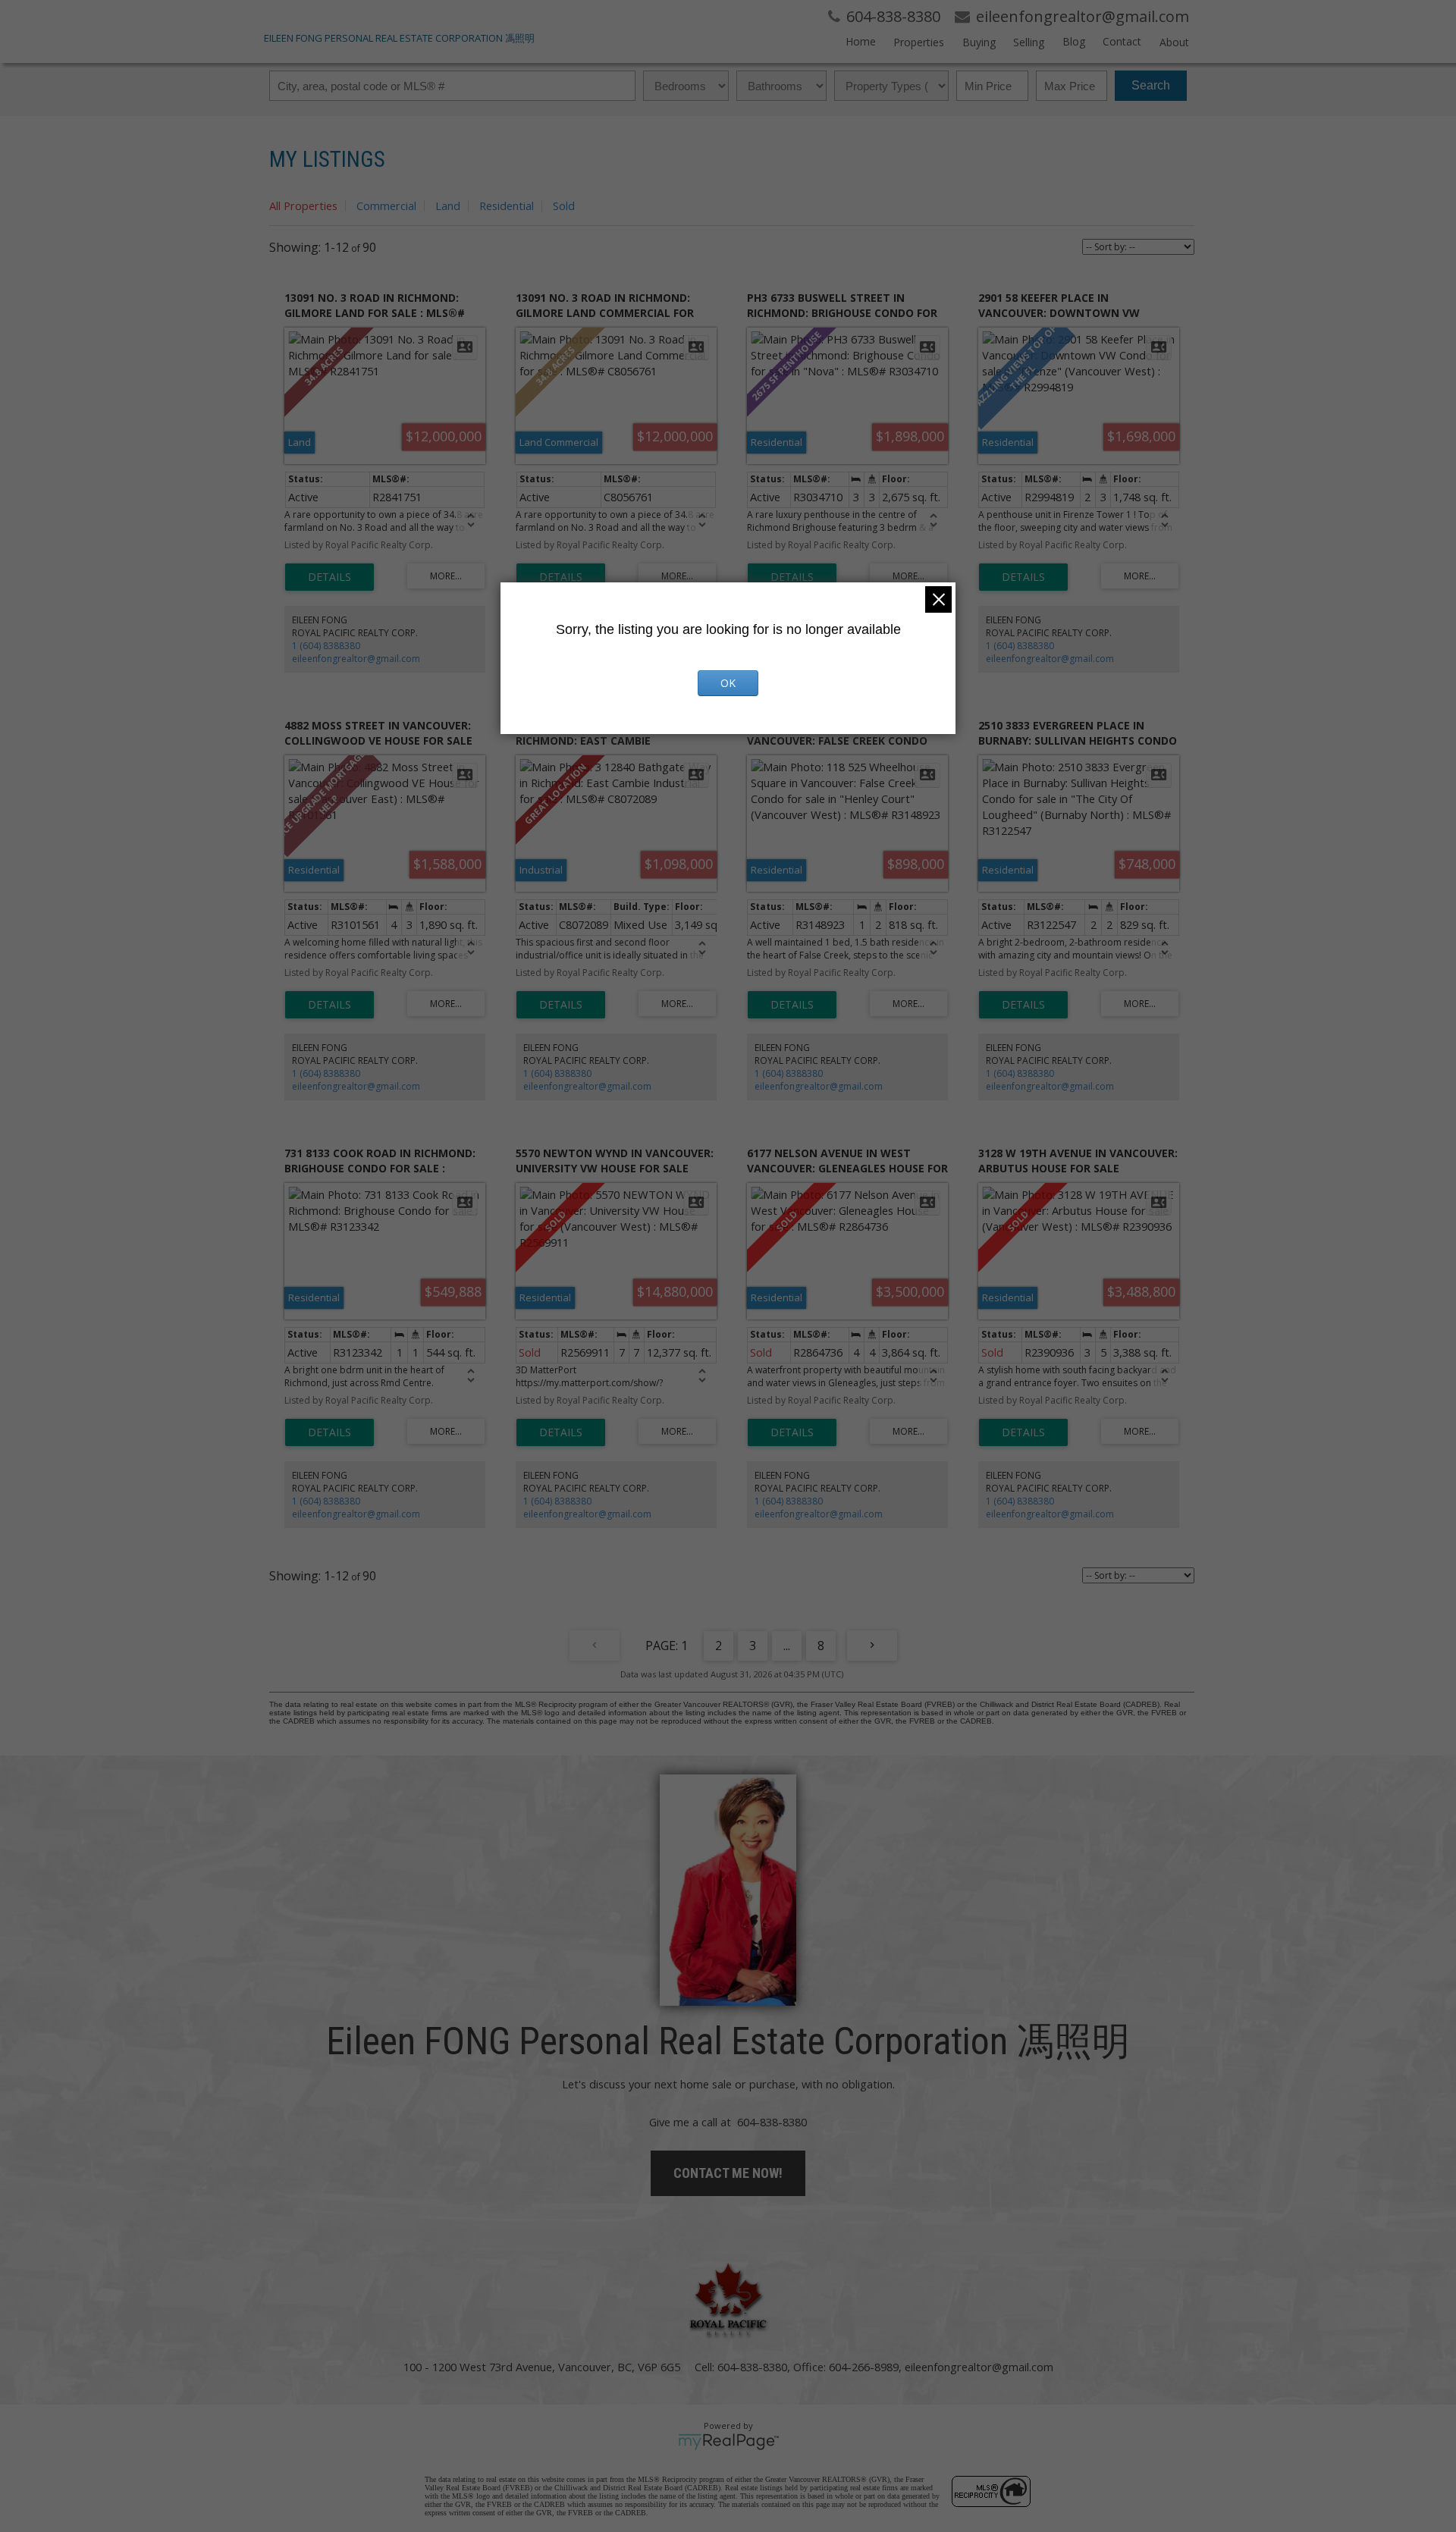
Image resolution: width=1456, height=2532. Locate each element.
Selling (1029, 42)
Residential (507, 206)
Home (861, 41)
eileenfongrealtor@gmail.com (356, 659)
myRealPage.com (728, 2442)
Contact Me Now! (728, 2173)
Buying (979, 42)
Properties (919, 42)
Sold (564, 206)
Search (1151, 85)
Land (448, 206)
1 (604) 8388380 (326, 646)
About (1174, 42)
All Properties (303, 206)
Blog (1073, 41)
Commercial (386, 206)
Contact (1122, 41)
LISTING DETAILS (329, 577)
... (787, 1646)
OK (728, 683)
